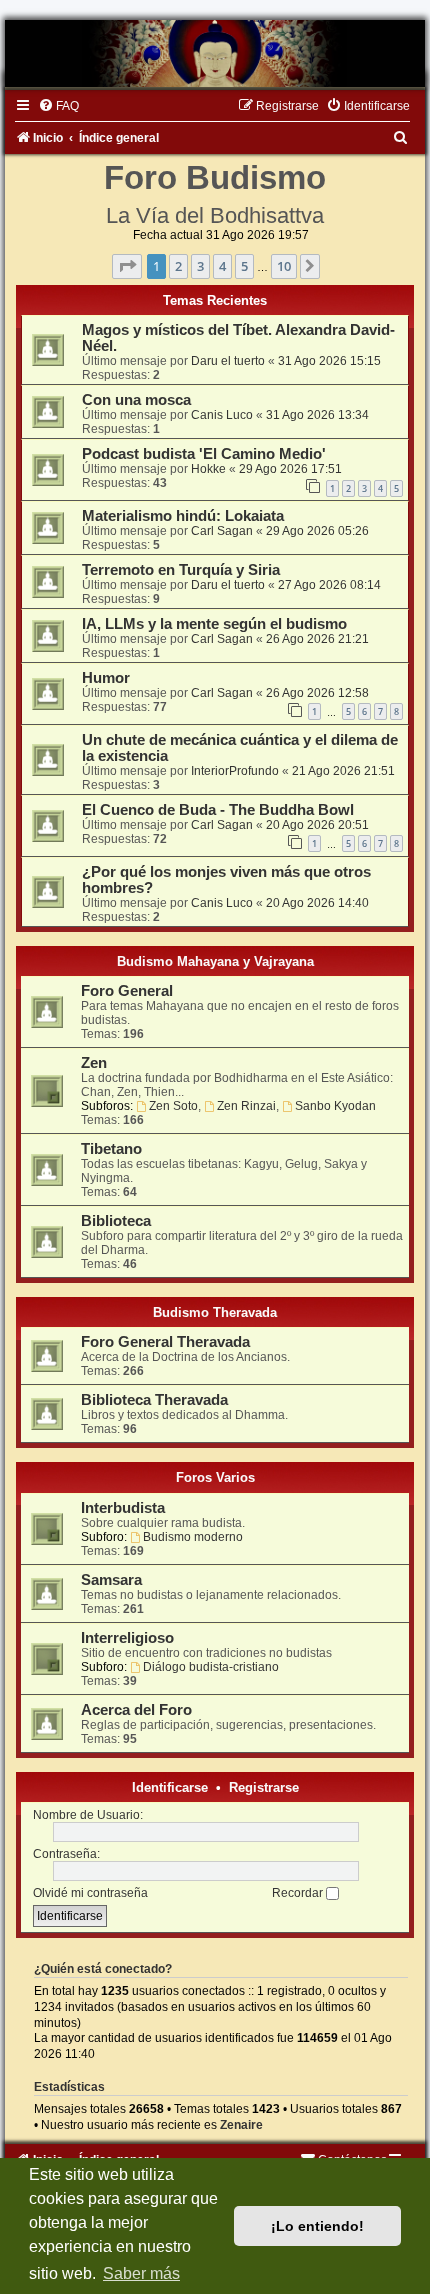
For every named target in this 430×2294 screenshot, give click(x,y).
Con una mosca (136, 400)
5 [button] (244, 266)
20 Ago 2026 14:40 (317, 903)
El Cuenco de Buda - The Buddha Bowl (218, 810)
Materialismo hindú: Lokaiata (183, 516)
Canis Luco (222, 415)
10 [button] (284, 266)
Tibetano (111, 1149)
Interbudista (123, 1508)
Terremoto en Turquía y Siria (181, 570)
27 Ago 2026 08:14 (329, 585)
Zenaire (241, 2125)
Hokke (208, 469)
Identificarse (170, 1787)
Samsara (111, 1580)
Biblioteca (116, 1221)
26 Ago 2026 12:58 (317, 693)
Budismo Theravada (215, 1312)
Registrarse (264, 1787)
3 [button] (200, 266)
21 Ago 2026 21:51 (343, 771)
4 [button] (222, 266)
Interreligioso (127, 1638)
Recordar (299, 1893)
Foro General (127, 991)
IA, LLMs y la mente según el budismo (214, 624)
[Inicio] (215, 53)
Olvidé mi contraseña (90, 1893)
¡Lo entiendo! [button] (317, 2226)
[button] (127, 266)
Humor (106, 678)
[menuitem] (58, 106)
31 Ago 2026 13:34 (317, 415)
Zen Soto (173, 1106)
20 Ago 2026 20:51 (317, 825)
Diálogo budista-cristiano (211, 1667)
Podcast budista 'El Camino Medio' (204, 454)
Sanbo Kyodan (335, 1106)
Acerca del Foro (136, 1710)
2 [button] (178, 266)
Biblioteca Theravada (154, 1400)
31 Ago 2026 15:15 (329, 361)
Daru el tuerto (228, 361)
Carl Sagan (222, 531)
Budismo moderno (193, 1537)
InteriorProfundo (235, 771)
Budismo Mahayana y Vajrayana (215, 961)
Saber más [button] (141, 2273)
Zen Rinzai (246, 1106)
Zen (94, 1063)
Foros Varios (215, 1477)
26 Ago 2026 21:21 (317, 639)
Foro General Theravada (165, 1342)
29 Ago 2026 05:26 (317, 531)
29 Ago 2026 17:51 (290, 469)
